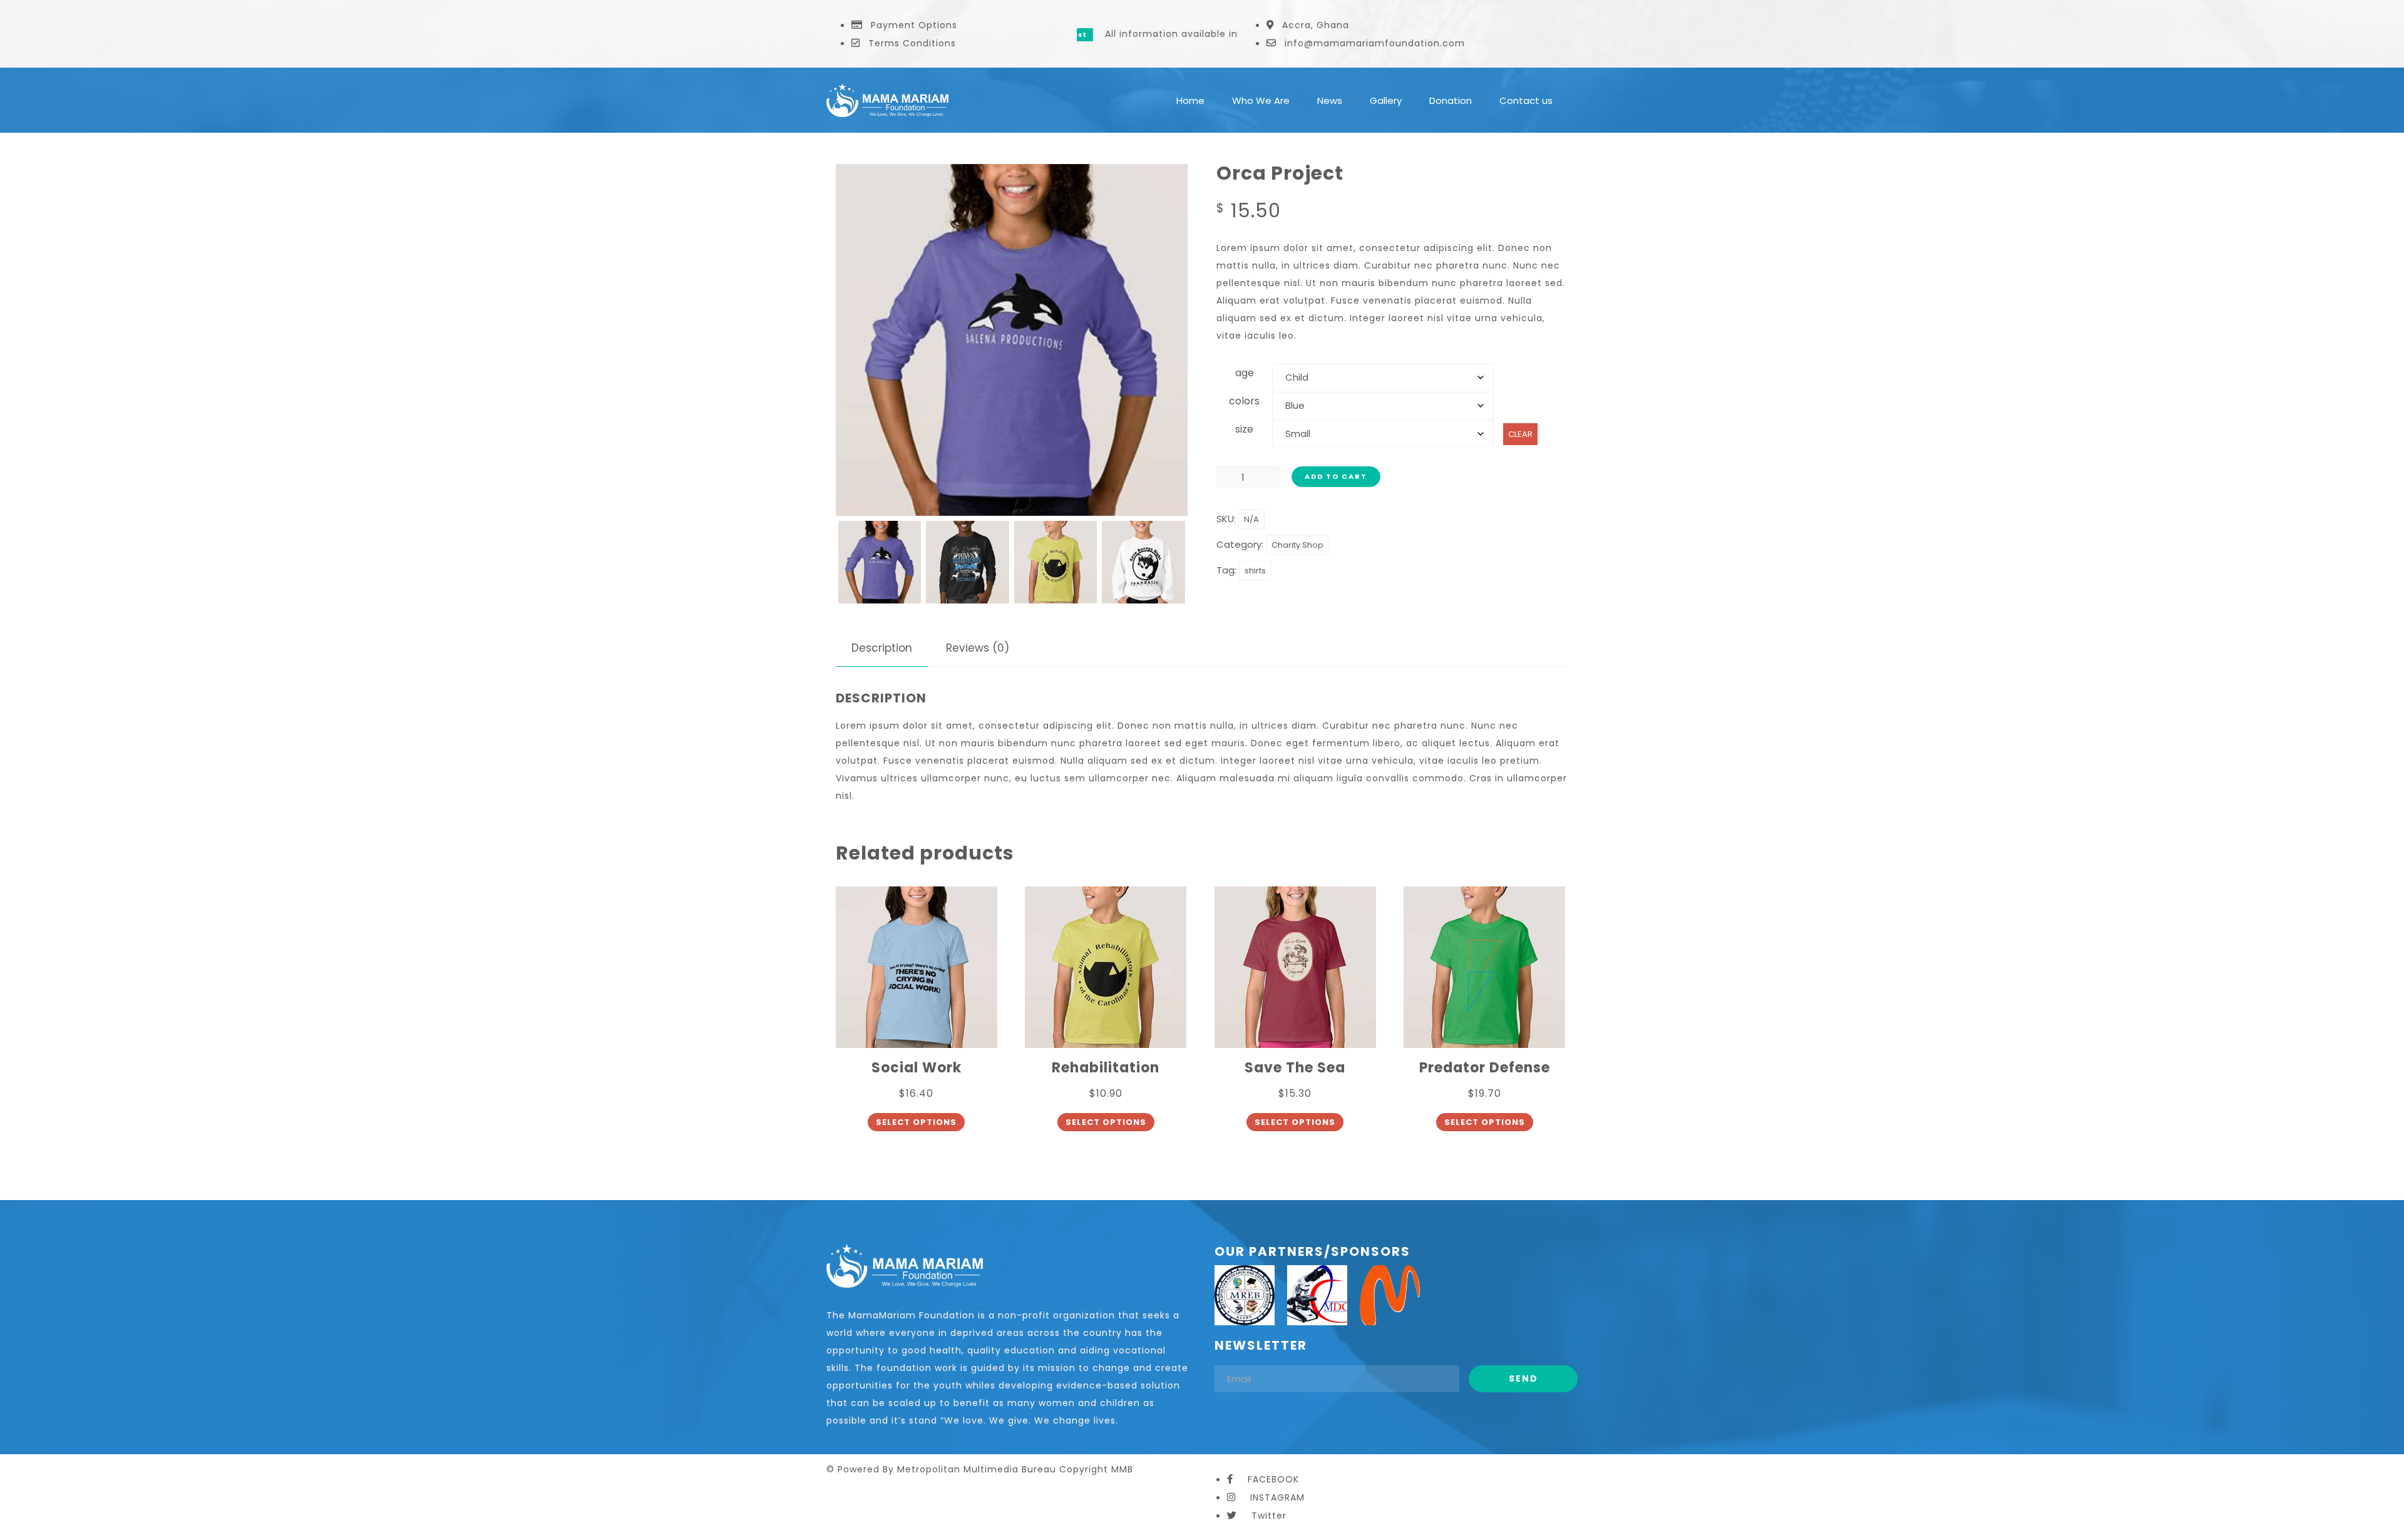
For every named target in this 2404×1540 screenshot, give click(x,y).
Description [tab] (882, 648)
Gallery (1386, 100)
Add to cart (1336, 476)
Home (1190, 100)
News (1330, 100)
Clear (1520, 434)
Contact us (1526, 100)
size (1244, 429)
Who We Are (1261, 100)
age (1245, 373)
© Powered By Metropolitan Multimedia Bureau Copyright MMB (980, 1469)
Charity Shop (1297, 545)
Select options (916, 1122)
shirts (1255, 571)
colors (1244, 401)
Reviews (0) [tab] (978, 648)
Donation (1451, 100)
